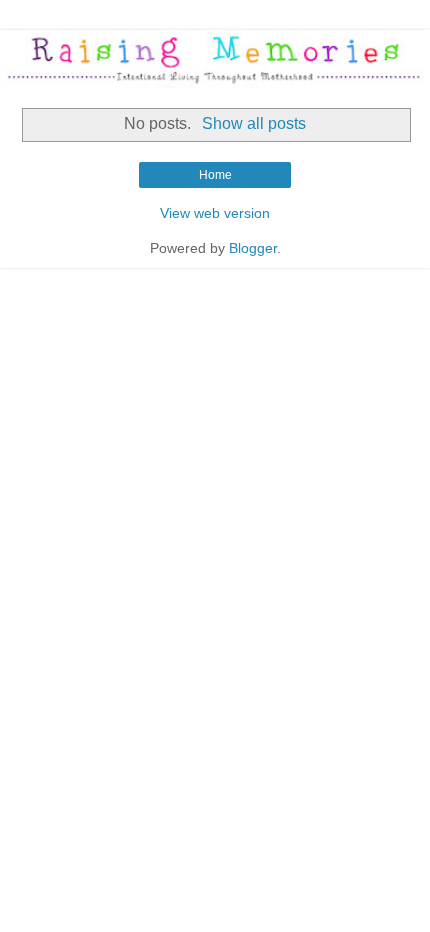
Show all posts (253, 123)
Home (215, 175)
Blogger (253, 248)
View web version (215, 213)
